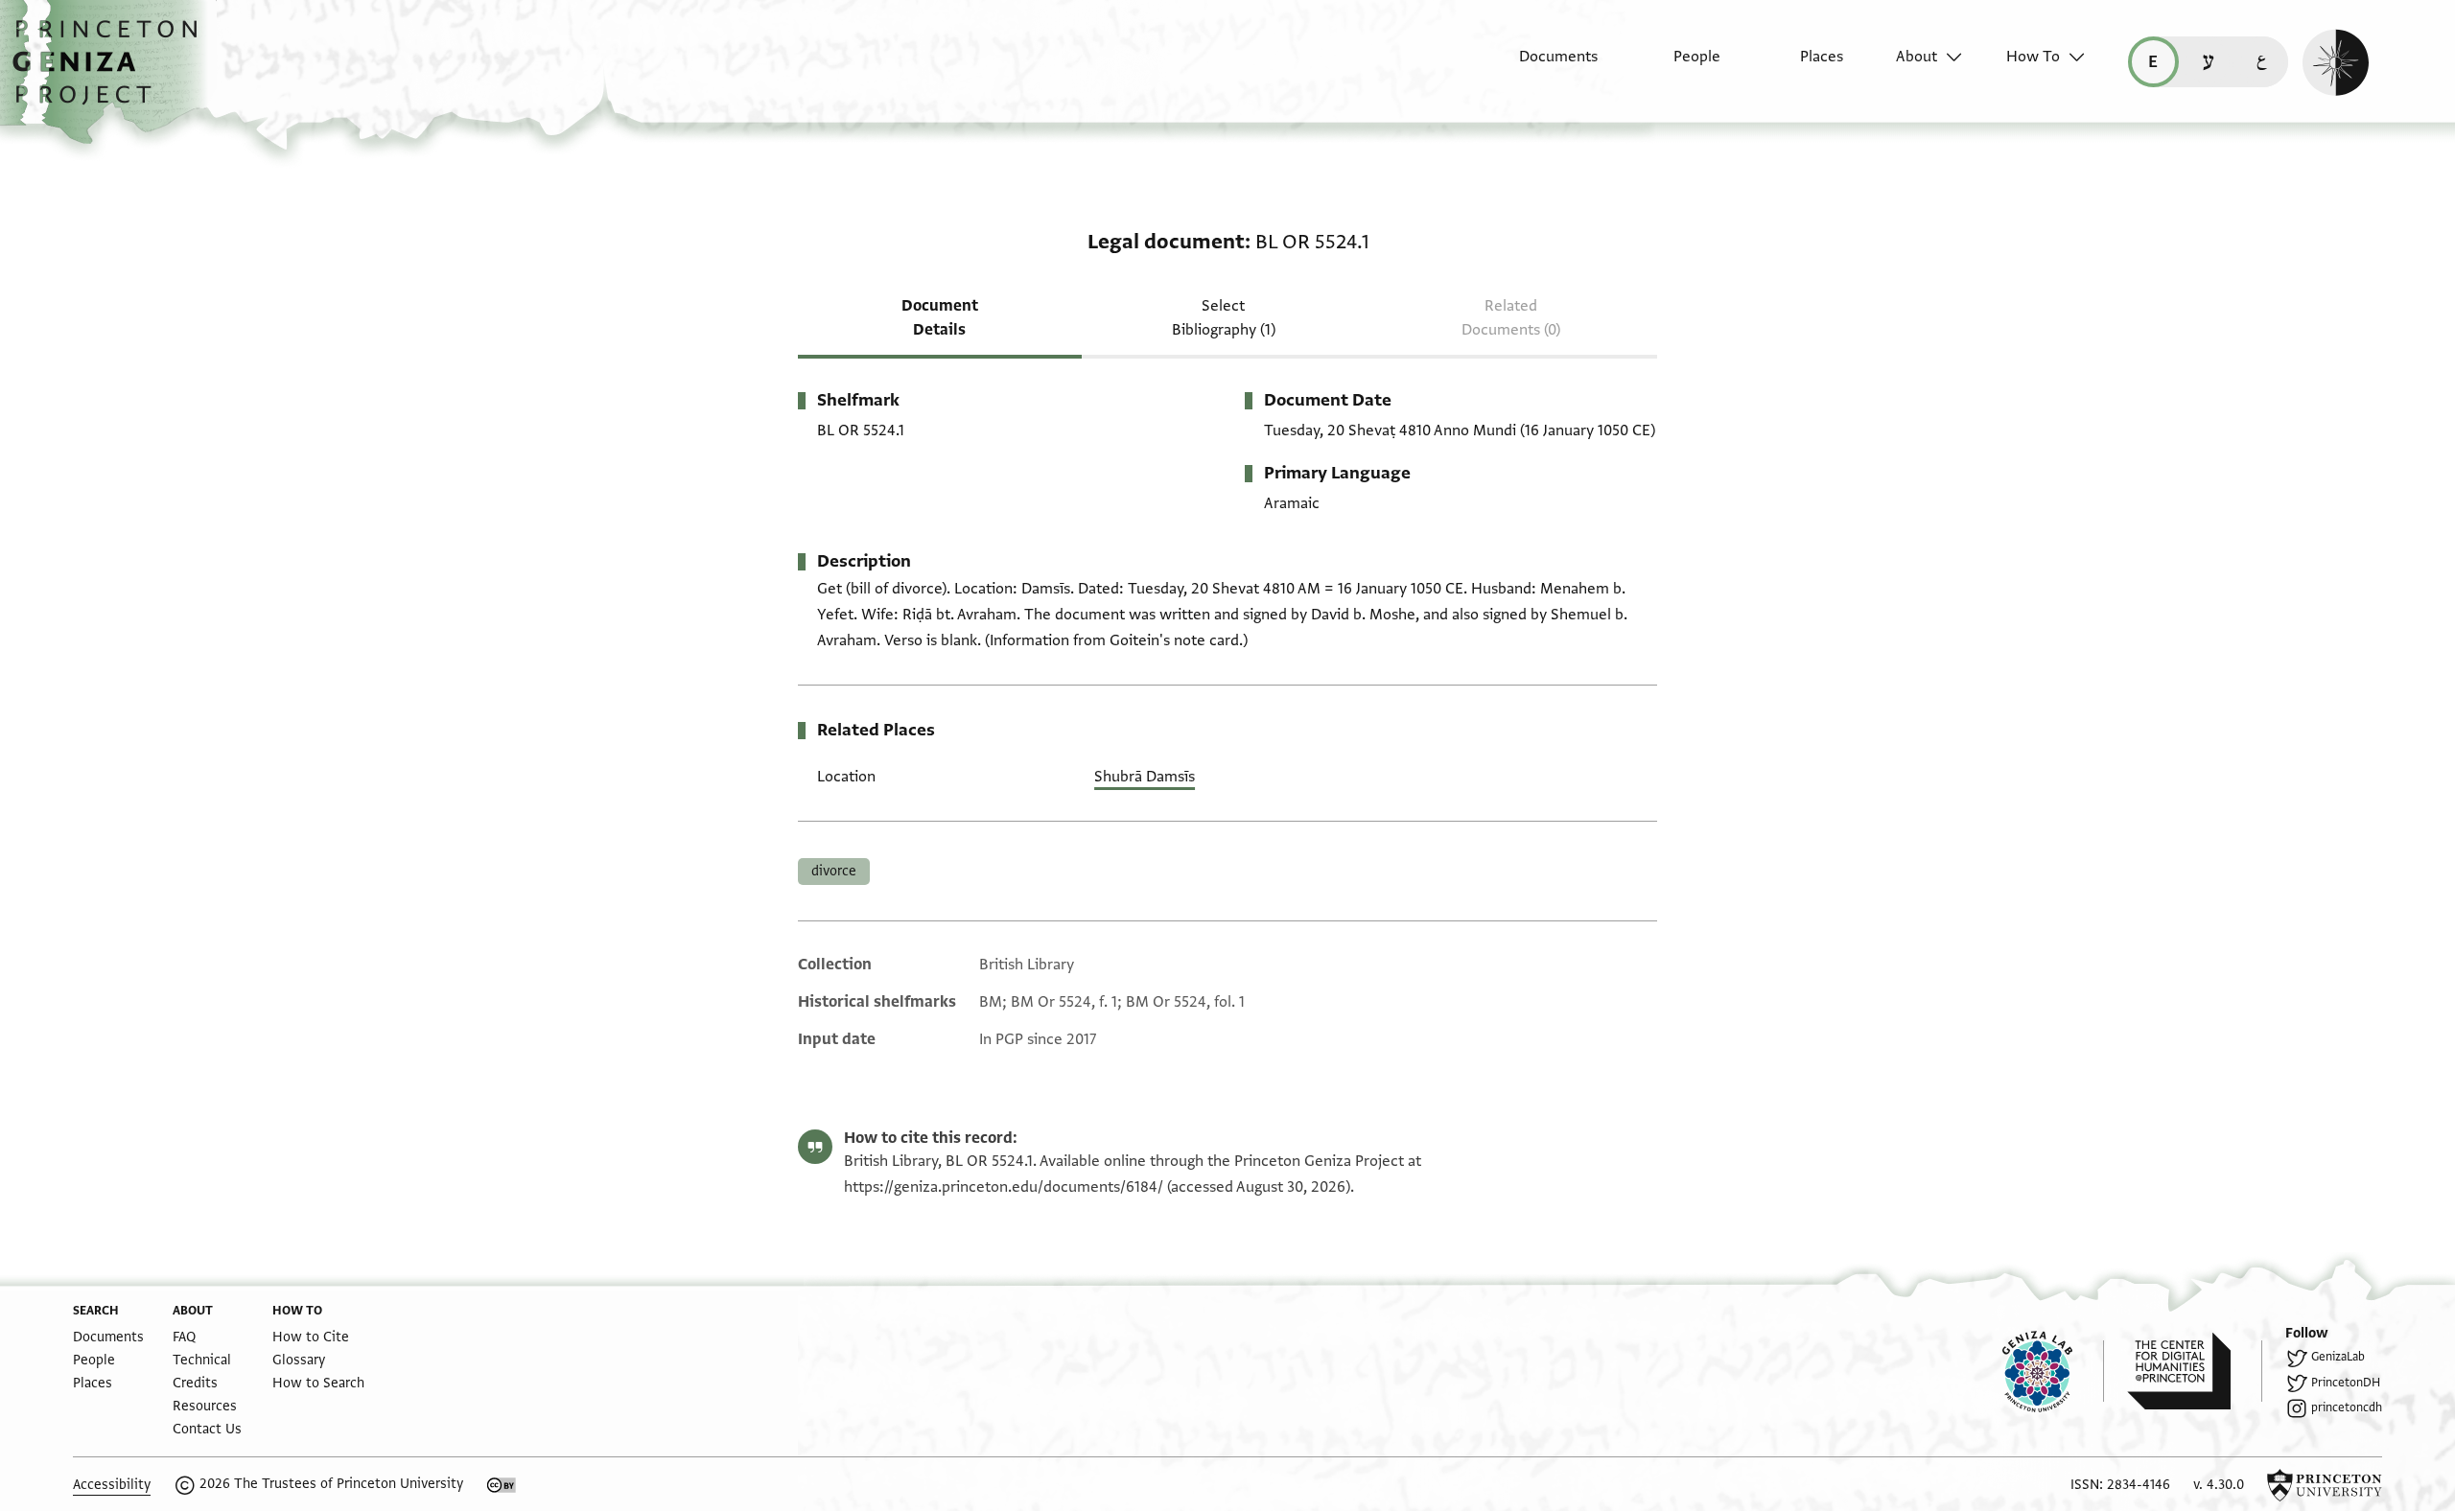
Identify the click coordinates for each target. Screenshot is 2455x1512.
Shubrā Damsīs (1145, 777)
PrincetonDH (2346, 1383)
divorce (834, 871)
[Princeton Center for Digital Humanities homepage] (2195, 1371)
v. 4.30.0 (2219, 1485)
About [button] (1917, 57)
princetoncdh (2347, 1407)
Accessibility (112, 1485)
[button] (112, 72)
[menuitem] (1542, 66)
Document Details (940, 318)
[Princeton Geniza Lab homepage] (2053, 1371)
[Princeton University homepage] (2325, 1485)
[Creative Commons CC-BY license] (502, 1485)
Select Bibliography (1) (1224, 318)
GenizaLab (2338, 1357)
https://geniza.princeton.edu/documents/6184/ (1004, 1187)
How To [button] (2033, 57)
